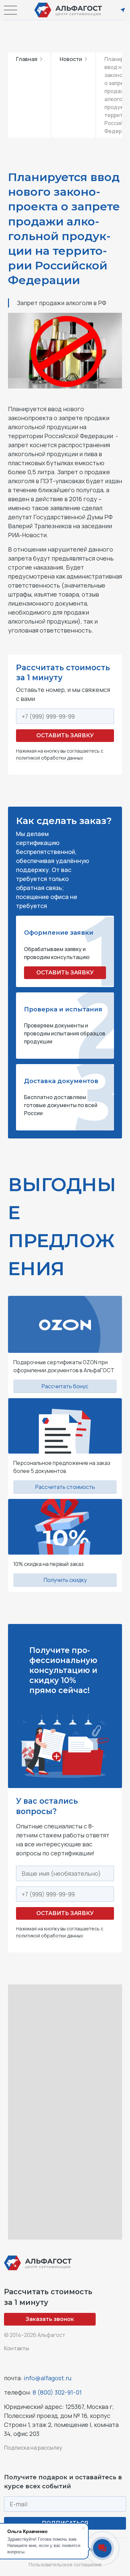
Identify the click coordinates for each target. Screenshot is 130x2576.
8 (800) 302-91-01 (57, 2392)
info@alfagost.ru (47, 2378)
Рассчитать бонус (65, 1386)
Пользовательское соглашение (65, 2564)
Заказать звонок (50, 2319)
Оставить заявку (65, 735)
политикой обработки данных (49, 758)
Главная (27, 59)
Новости (71, 59)
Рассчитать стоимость (65, 1487)
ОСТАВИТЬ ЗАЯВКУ (65, 973)
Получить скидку (65, 1580)
